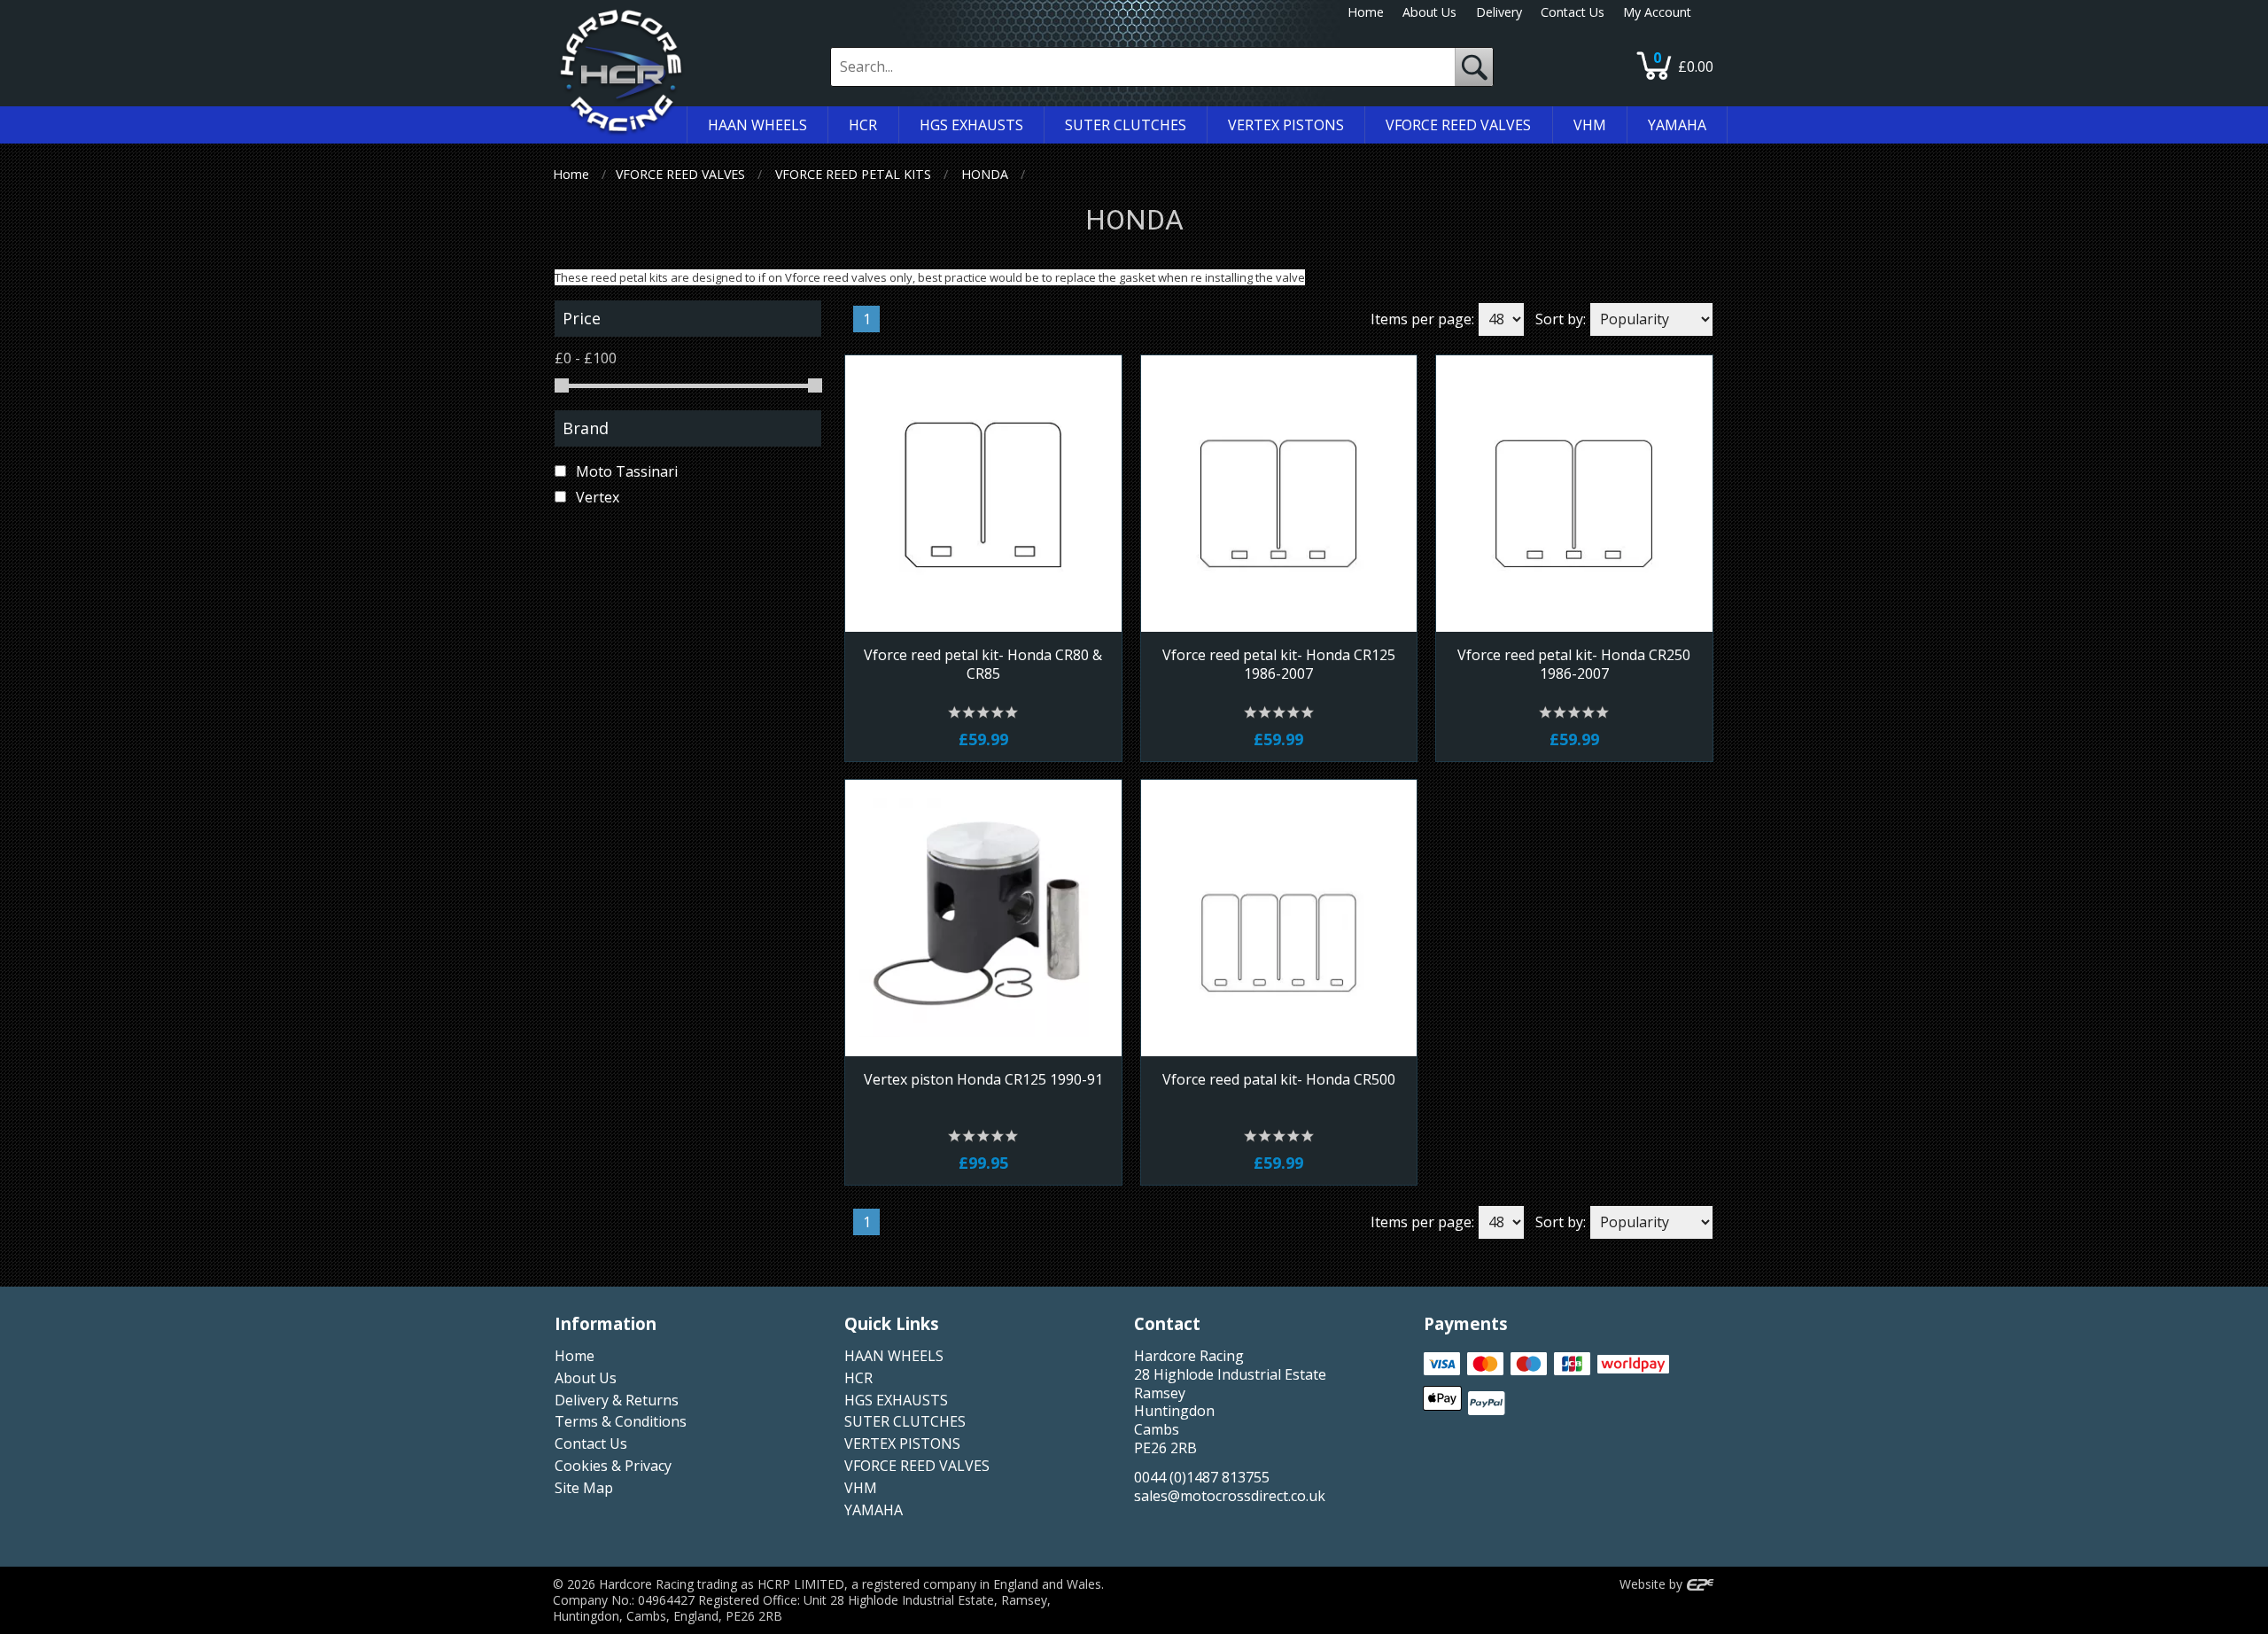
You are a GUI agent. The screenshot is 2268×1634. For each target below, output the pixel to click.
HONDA (985, 174)
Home (1366, 12)
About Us (1429, 12)
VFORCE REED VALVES (680, 174)
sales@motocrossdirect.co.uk (1230, 1496)
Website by (1653, 1584)
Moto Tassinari (625, 471)
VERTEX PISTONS (902, 1443)
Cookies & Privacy (613, 1466)
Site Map (584, 1488)
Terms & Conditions (621, 1421)
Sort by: (1561, 319)
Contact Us (1573, 12)
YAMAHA (874, 1510)
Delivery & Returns (617, 1400)
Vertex (596, 497)
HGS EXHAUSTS (896, 1400)
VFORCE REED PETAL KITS (853, 174)
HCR (858, 1378)
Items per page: (1422, 319)
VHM (861, 1488)
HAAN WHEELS (894, 1356)
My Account (1657, 12)
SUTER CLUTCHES (905, 1421)
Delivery (1499, 12)
